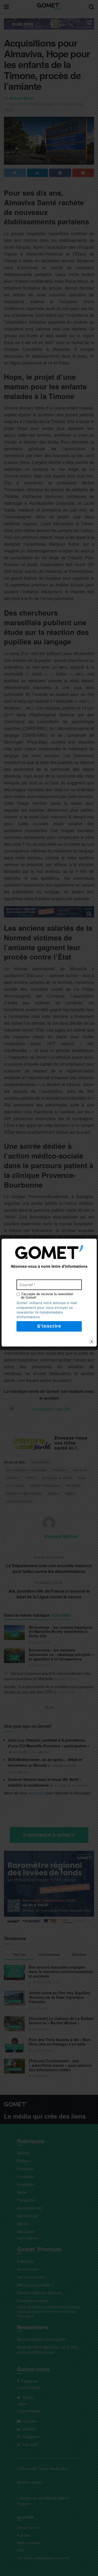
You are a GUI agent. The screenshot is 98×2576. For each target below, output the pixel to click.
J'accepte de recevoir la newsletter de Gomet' (47, 1296)
